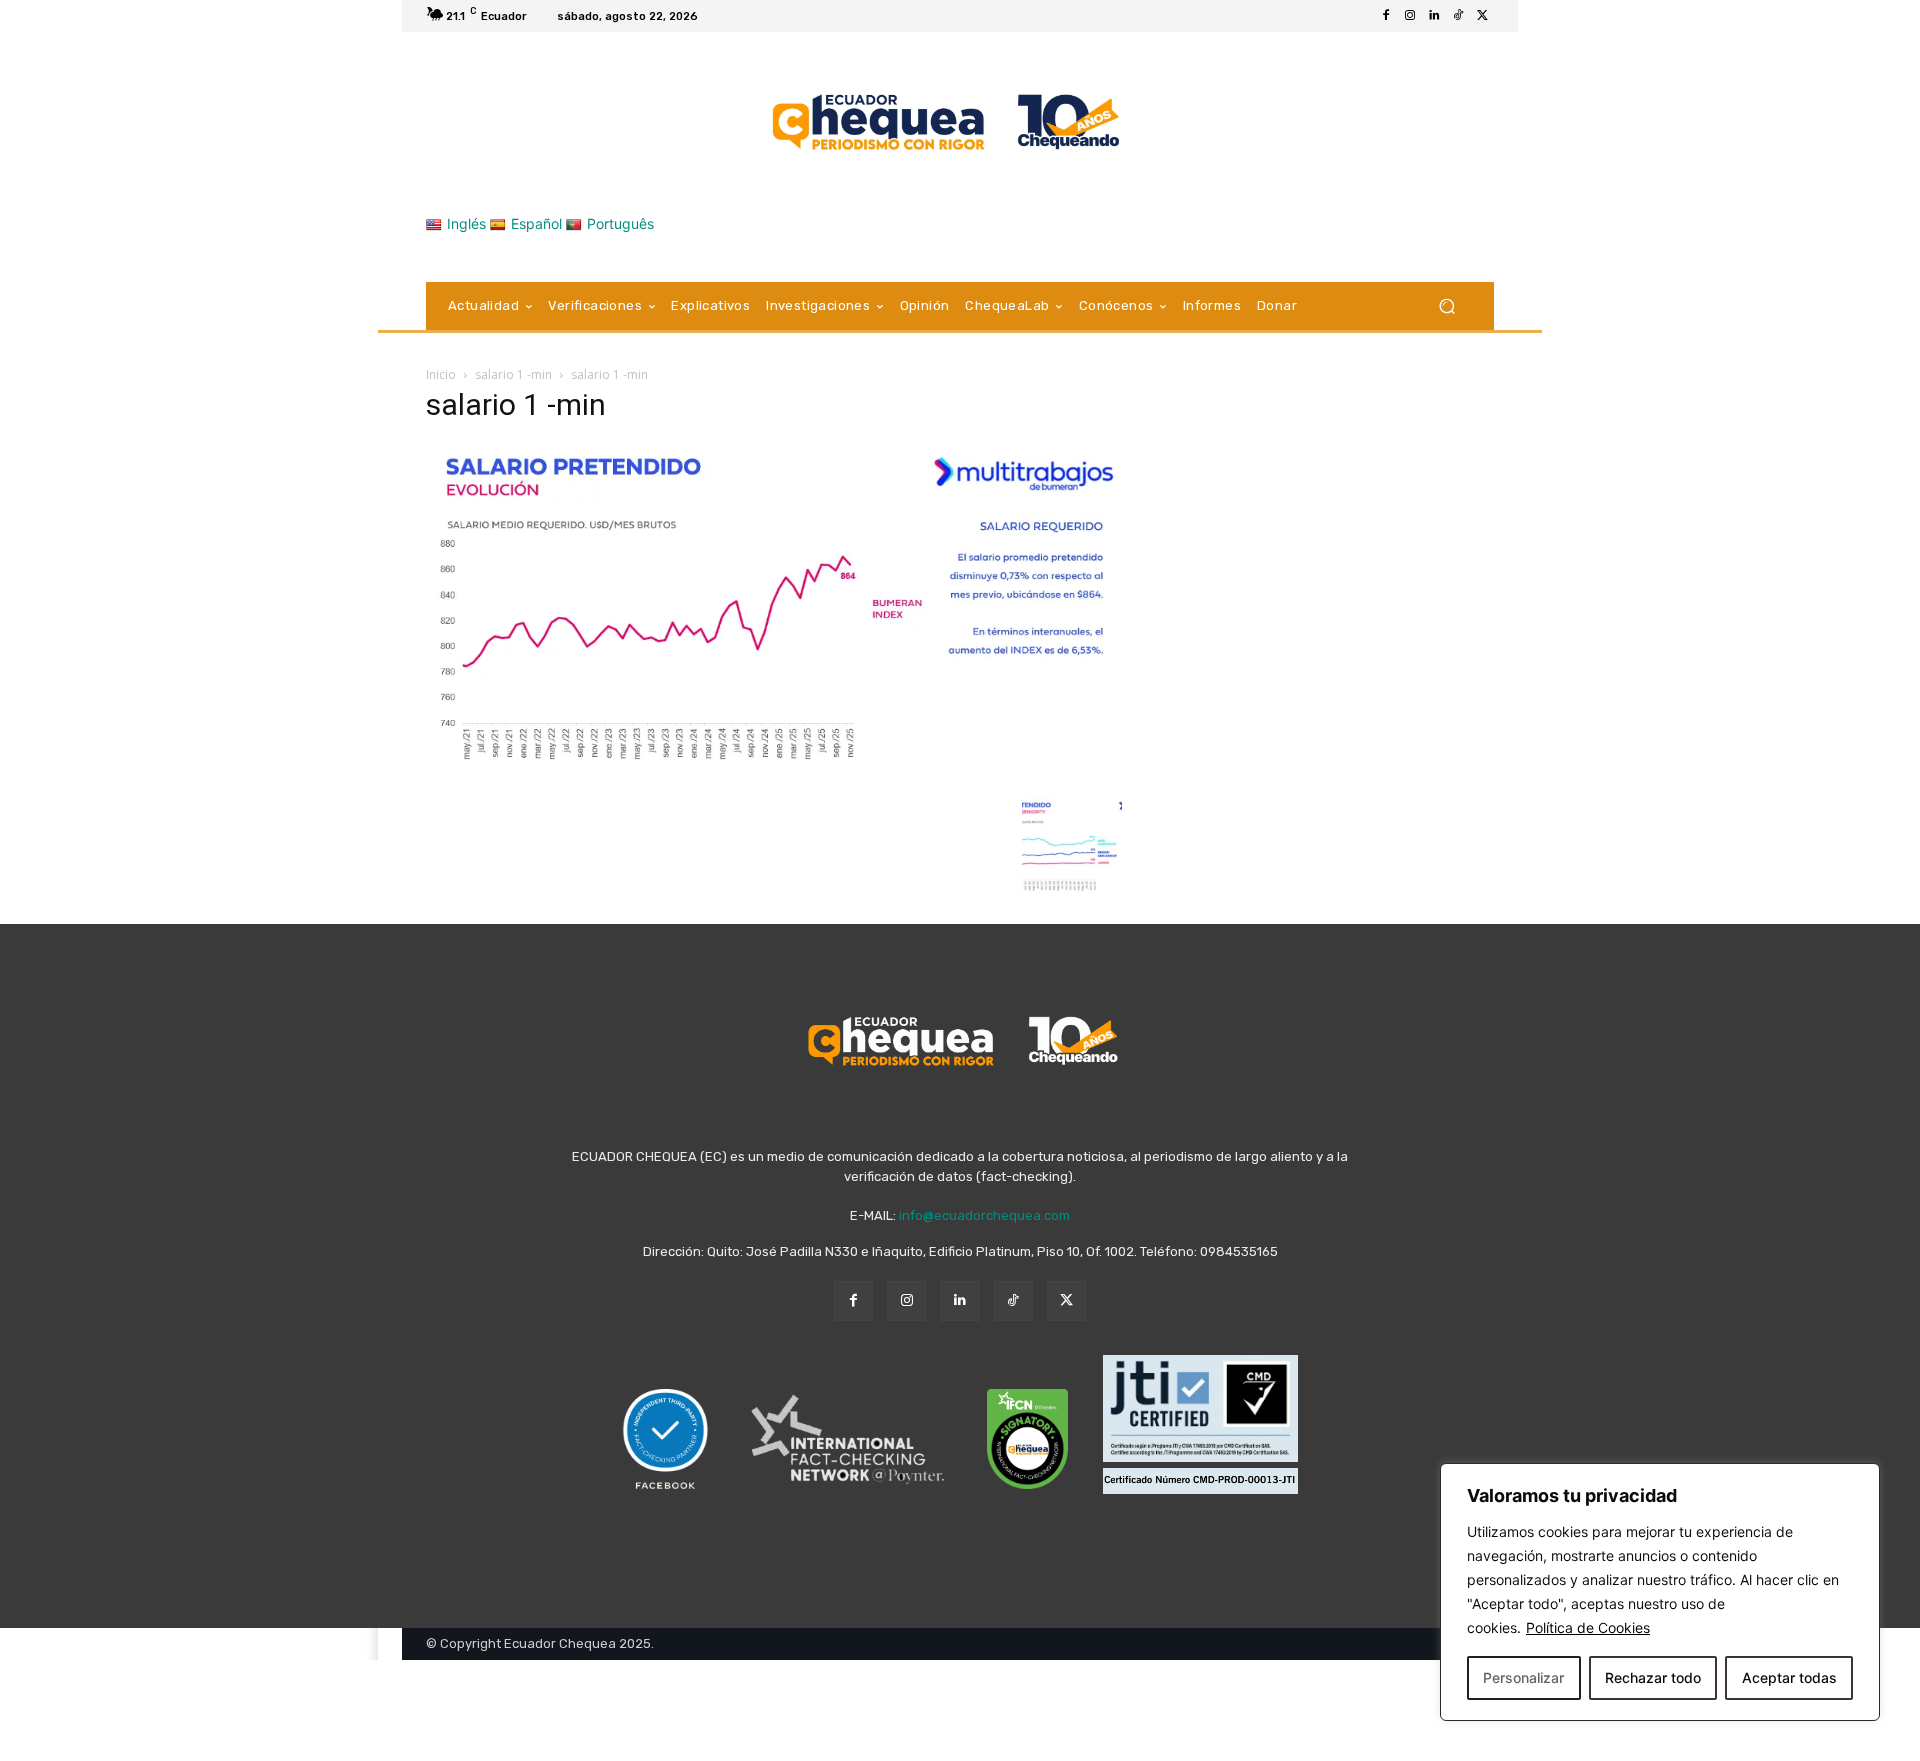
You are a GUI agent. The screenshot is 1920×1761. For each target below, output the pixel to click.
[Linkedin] (1434, 16)
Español (536, 223)
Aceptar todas (1789, 1677)
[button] (1446, 306)
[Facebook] (1386, 16)
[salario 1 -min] (774, 777)
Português (620, 223)
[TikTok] (1458, 16)
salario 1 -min (513, 374)
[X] (1482, 16)
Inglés (466, 223)
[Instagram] (1410, 16)
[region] (1660, 1592)
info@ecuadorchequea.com (984, 1215)
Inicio (441, 374)
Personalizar (1523, 1677)
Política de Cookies (1588, 1627)
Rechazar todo (1653, 1677)
